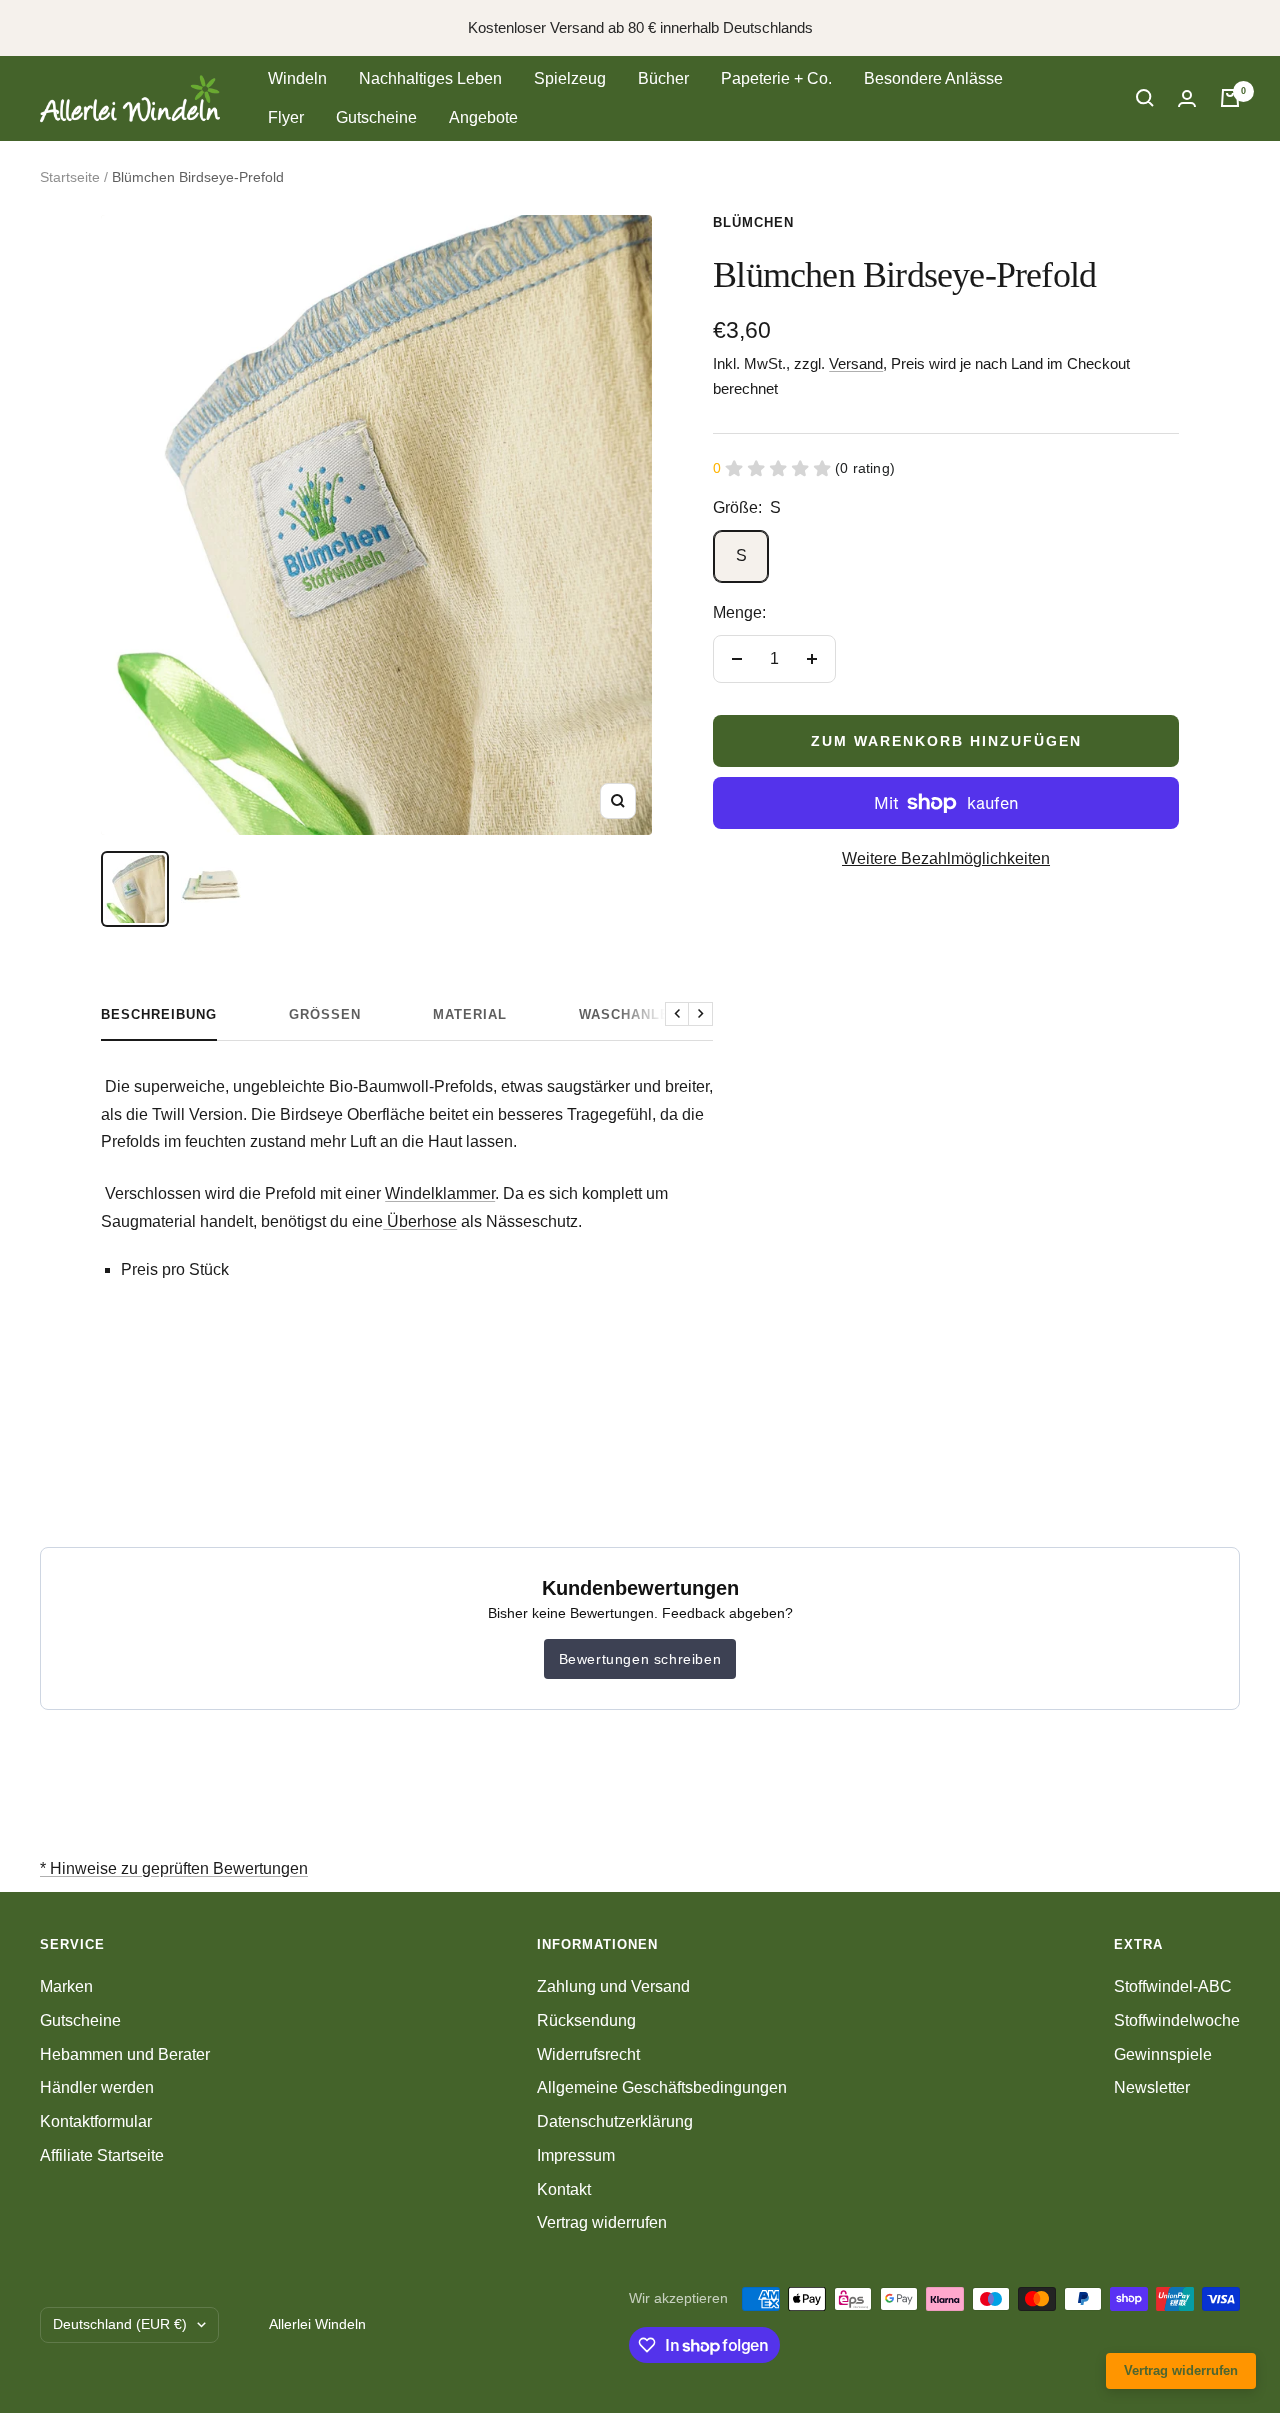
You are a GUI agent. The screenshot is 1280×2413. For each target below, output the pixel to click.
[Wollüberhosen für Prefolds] (385, 1221)
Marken (66, 1986)
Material (470, 1014)
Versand (856, 363)
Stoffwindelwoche (1177, 2020)
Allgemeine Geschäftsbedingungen (662, 2087)
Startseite (70, 177)
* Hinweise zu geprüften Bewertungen (174, 1868)
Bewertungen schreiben (640, 1659)
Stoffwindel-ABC (1173, 1986)
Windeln (297, 78)
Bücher (663, 78)
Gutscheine (376, 117)
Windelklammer (440, 1193)
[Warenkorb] (1230, 98)
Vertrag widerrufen (602, 2222)
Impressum (576, 2155)
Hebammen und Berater (125, 2054)
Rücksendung (586, 2020)
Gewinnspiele (1163, 2054)
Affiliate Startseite (102, 2155)
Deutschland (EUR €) (120, 2324)
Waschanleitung (647, 1014)
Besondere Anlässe (933, 78)
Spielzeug (570, 78)
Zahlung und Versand (613, 1986)
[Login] (1187, 98)
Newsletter (1152, 2087)
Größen (325, 1014)
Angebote (483, 117)
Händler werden (97, 2087)
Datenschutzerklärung (615, 2121)
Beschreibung (159, 1014)
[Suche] (1145, 98)
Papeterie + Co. (776, 78)
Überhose (422, 1221)
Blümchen (753, 222)
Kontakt (564, 2189)
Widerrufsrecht (588, 2054)
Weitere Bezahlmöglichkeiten (946, 858)
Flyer (286, 117)
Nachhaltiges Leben (430, 78)
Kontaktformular (96, 2121)
